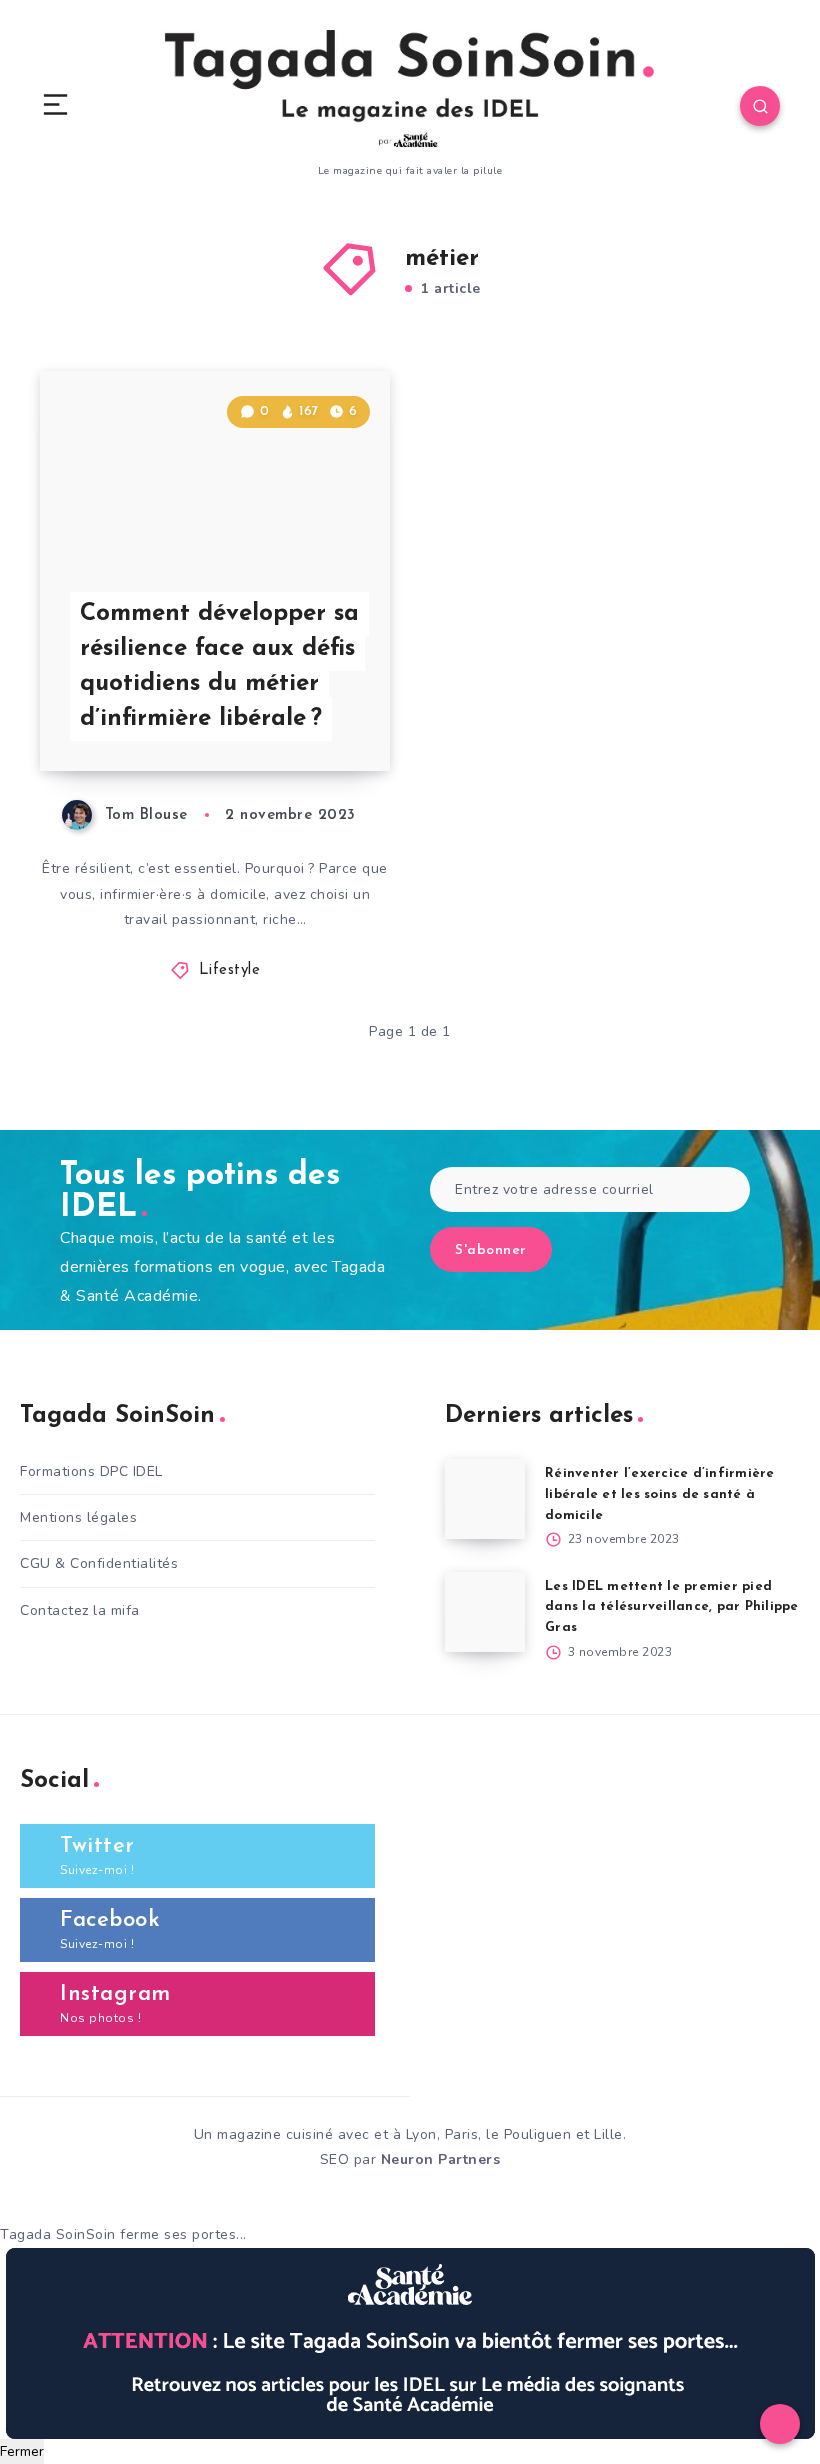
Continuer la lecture (314, 715)
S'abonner (491, 1250)
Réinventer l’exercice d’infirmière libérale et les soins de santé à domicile (660, 1494)
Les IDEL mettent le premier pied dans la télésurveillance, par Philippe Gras (672, 1607)
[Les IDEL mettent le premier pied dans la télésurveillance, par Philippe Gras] (485, 1612)
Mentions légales (78, 1517)
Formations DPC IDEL (91, 1471)
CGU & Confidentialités (99, 1563)
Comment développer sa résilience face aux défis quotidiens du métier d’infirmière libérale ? (219, 666)
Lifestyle (230, 970)
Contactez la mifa (80, 1610)
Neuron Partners (441, 2159)
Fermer (22, 2451)
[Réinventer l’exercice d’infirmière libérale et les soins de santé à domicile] (485, 1499)
